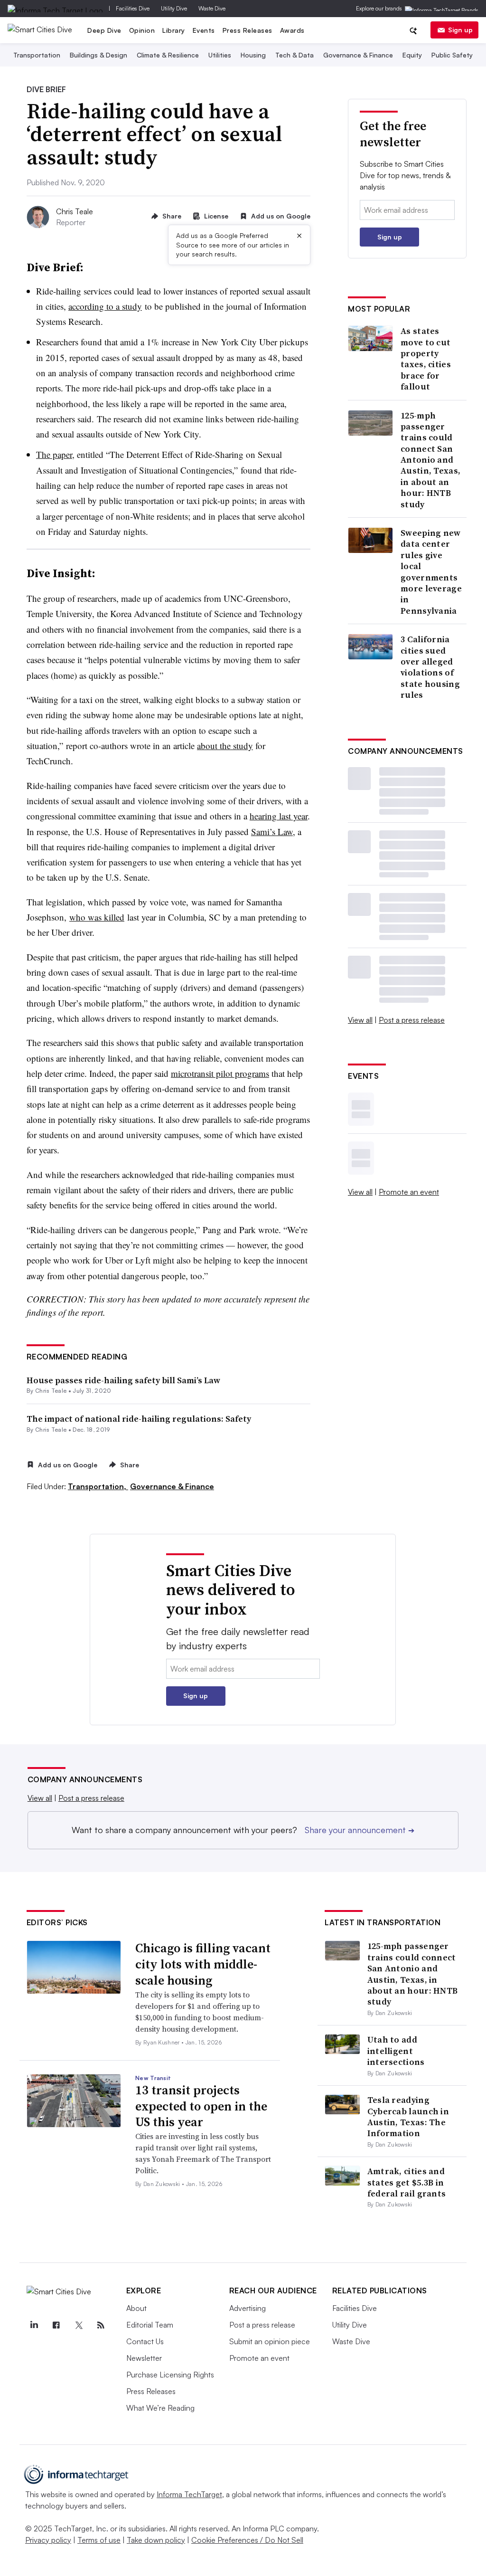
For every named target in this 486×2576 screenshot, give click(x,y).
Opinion (142, 30)
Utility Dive (174, 8)
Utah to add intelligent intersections (396, 2051)
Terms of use (99, 2540)
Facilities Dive (133, 8)
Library (174, 30)
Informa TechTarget (189, 2494)
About (136, 2308)
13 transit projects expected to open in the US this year (201, 2106)
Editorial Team (150, 2325)
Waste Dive (212, 8)
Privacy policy (48, 2540)
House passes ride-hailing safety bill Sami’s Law (123, 1380)
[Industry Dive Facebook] (56, 2325)
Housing (253, 55)
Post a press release (412, 1020)
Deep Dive (104, 30)
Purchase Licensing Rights (170, 2375)
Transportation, (98, 1486)
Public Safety (452, 55)
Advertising (248, 2308)
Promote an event (409, 1192)
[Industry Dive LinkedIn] (34, 2325)
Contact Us (145, 2341)
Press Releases (248, 30)
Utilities (220, 55)
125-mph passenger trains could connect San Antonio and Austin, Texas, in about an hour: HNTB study (430, 460)
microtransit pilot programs (220, 1073)
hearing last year (279, 816)
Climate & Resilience (168, 55)
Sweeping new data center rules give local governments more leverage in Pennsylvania (431, 572)
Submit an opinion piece (270, 2341)
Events (204, 30)
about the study (225, 746)
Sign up (460, 30)
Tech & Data (294, 55)
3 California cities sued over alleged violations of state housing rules (430, 667)
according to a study (105, 306)
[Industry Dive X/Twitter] (79, 2325)
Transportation (37, 55)
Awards (292, 30)
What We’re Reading (160, 2408)
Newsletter (144, 2358)
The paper (54, 454)
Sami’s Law (272, 832)
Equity (412, 55)
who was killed (97, 917)
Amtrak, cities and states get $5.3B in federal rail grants (407, 2182)
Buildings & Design (98, 55)
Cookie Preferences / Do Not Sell (247, 2540)
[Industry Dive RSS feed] (101, 2325)
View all (360, 1020)
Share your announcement (360, 1830)
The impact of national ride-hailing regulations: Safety (139, 1419)
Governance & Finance (358, 55)
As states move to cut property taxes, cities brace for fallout (426, 359)
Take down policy (156, 2540)
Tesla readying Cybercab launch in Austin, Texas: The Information (408, 2116)
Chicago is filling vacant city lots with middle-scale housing (203, 1964)
